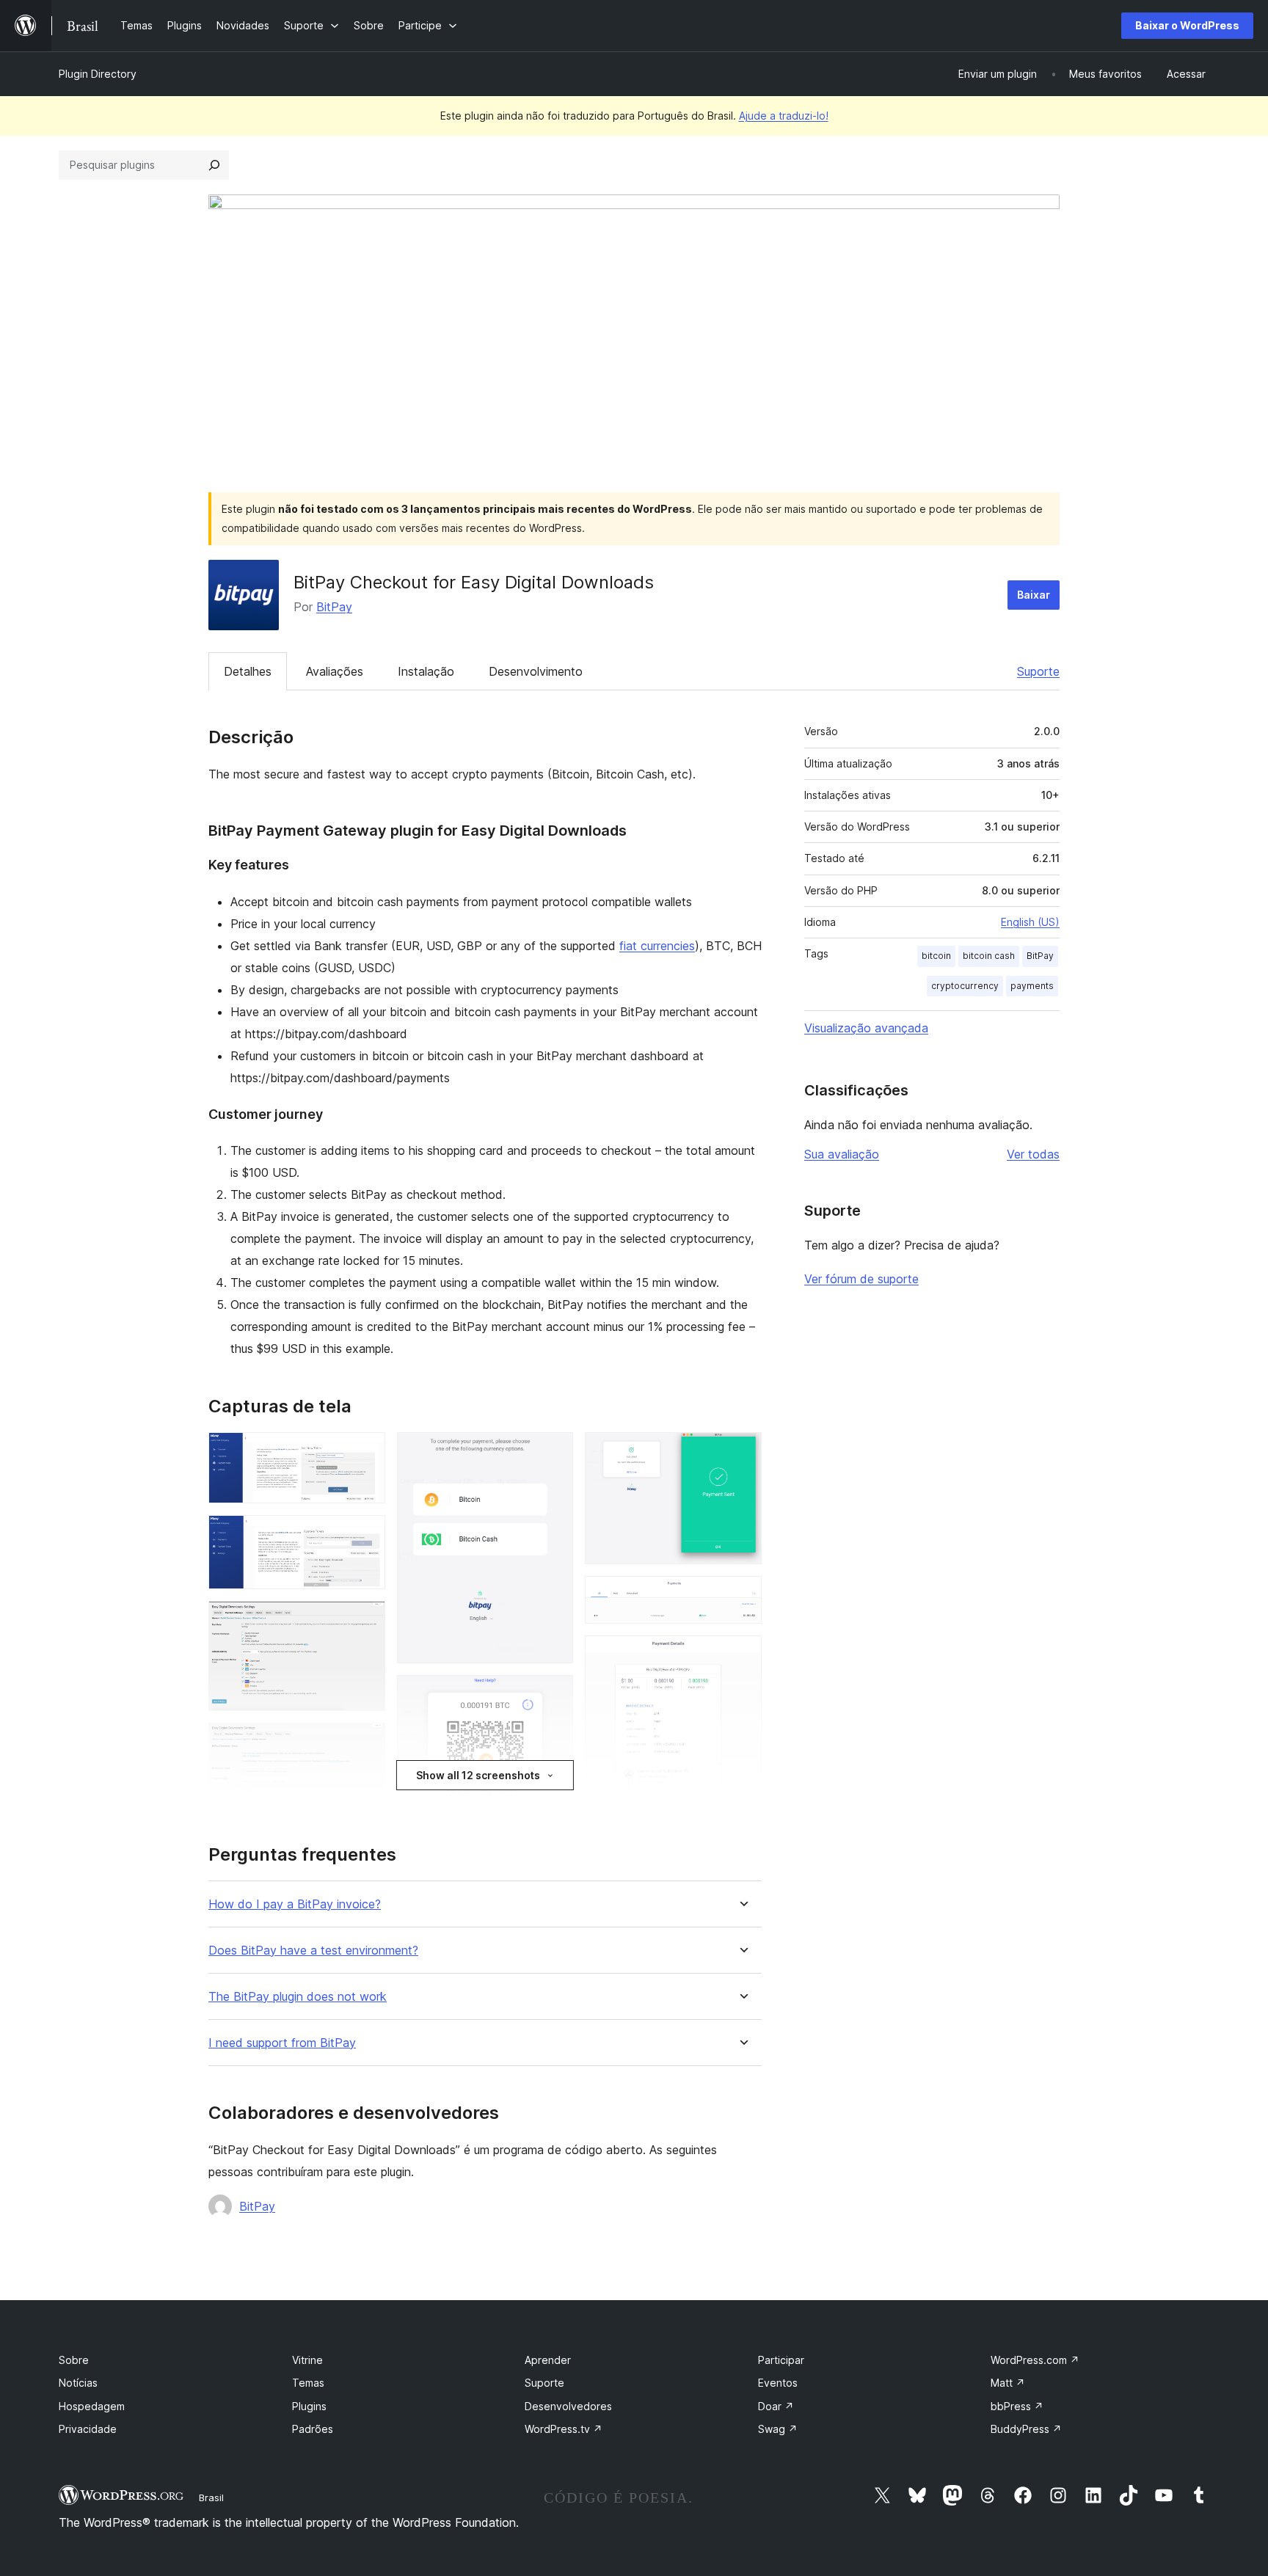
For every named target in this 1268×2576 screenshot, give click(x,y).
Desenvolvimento (536, 671)
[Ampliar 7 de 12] (553, 1695)
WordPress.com (1035, 2360)
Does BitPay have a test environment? (313, 1951)
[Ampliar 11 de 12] (742, 1655)
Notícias (78, 2383)
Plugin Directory (98, 74)
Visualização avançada (866, 1028)
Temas (308, 2383)
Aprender (548, 2360)
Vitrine (307, 2360)
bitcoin (936, 956)
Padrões (313, 2429)
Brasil (211, 2497)
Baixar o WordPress (1187, 25)
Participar (781, 2360)
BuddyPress (1026, 2429)
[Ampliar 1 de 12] (365, 1452)
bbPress (1017, 2406)
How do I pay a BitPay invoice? (295, 1904)
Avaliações (335, 671)
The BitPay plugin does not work (298, 1997)
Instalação (426, 671)
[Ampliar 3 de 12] (365, 1621)
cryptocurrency (965, 986)
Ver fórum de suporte (861, 1279)
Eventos (778, 2383)
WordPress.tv (564, 2429)
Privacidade (88, 2429)
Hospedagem (92, 2406)
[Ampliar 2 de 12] (365, 1535)
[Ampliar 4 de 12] (365, 1743)
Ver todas (1033, 1154)
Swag (778, 2429)
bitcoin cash (989, 956)
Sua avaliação (842, 1154)
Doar (776, 2406)
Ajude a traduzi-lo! (784, 116)
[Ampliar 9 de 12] (742, 1452)
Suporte (1038, 671)
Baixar (1034, 595)
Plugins (309, 2406)
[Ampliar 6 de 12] (553, 1452)
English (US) (1030, 922)
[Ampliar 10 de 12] (742, 1596)
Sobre (74, 2360)
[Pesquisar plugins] (214, 165)
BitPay (334, 607)
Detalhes (248, 671)
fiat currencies (657, 946)
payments (1032, 986)
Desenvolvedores (568, 2406)
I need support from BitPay (282, 2043)
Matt (1008, 2383)
